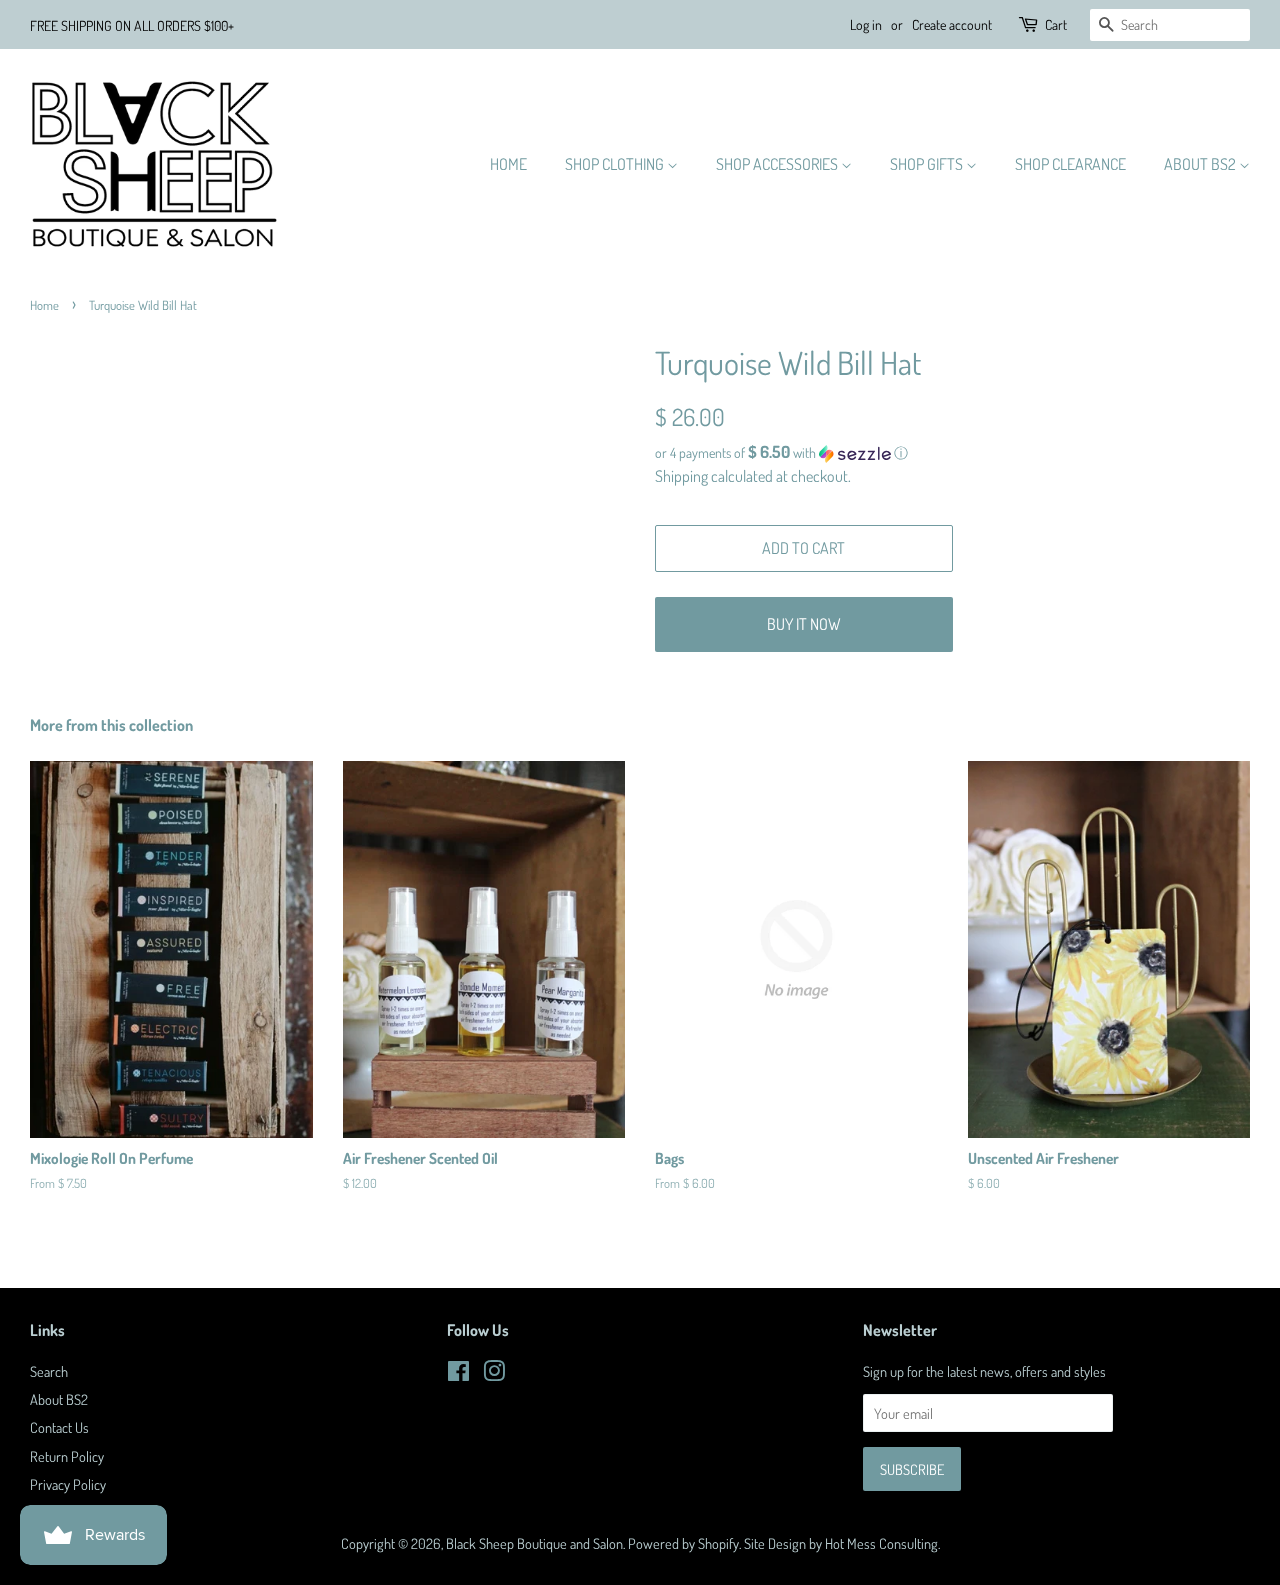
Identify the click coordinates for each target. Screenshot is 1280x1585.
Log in (866, 24)
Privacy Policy (68, 1484)
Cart (1056, 24)
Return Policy (67, 1456)
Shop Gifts (928, 164)
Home (508, 164)
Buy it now (804, 624)
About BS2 (1201, 164)
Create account (952, 24)
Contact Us (59, 1427)
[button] (952, 453)
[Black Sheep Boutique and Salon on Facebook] (458, 1374)
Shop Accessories (778, 164)
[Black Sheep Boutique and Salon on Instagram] (494, 1374)
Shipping (681, 476)
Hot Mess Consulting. (882, 1543)
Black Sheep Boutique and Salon (534, 1543)
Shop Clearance (1070, 164)
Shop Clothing (616, 164)
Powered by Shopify (683, 1543)
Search (49, 1371)
